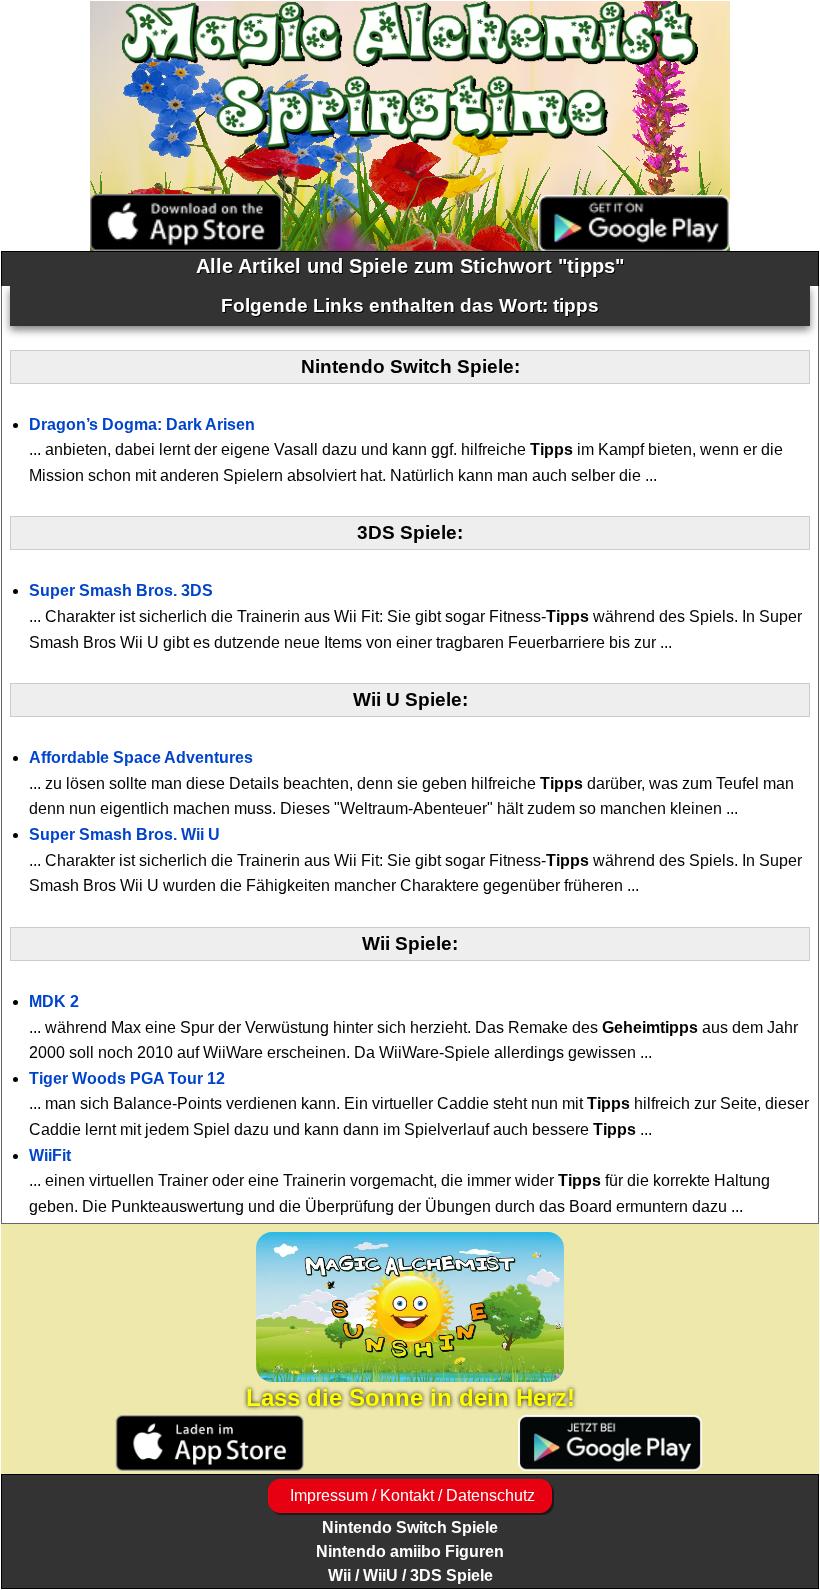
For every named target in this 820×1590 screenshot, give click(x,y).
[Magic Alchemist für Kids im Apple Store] (209, 1443)
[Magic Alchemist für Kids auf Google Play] (610, 1443)
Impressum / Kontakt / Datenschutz (410, 1495)
